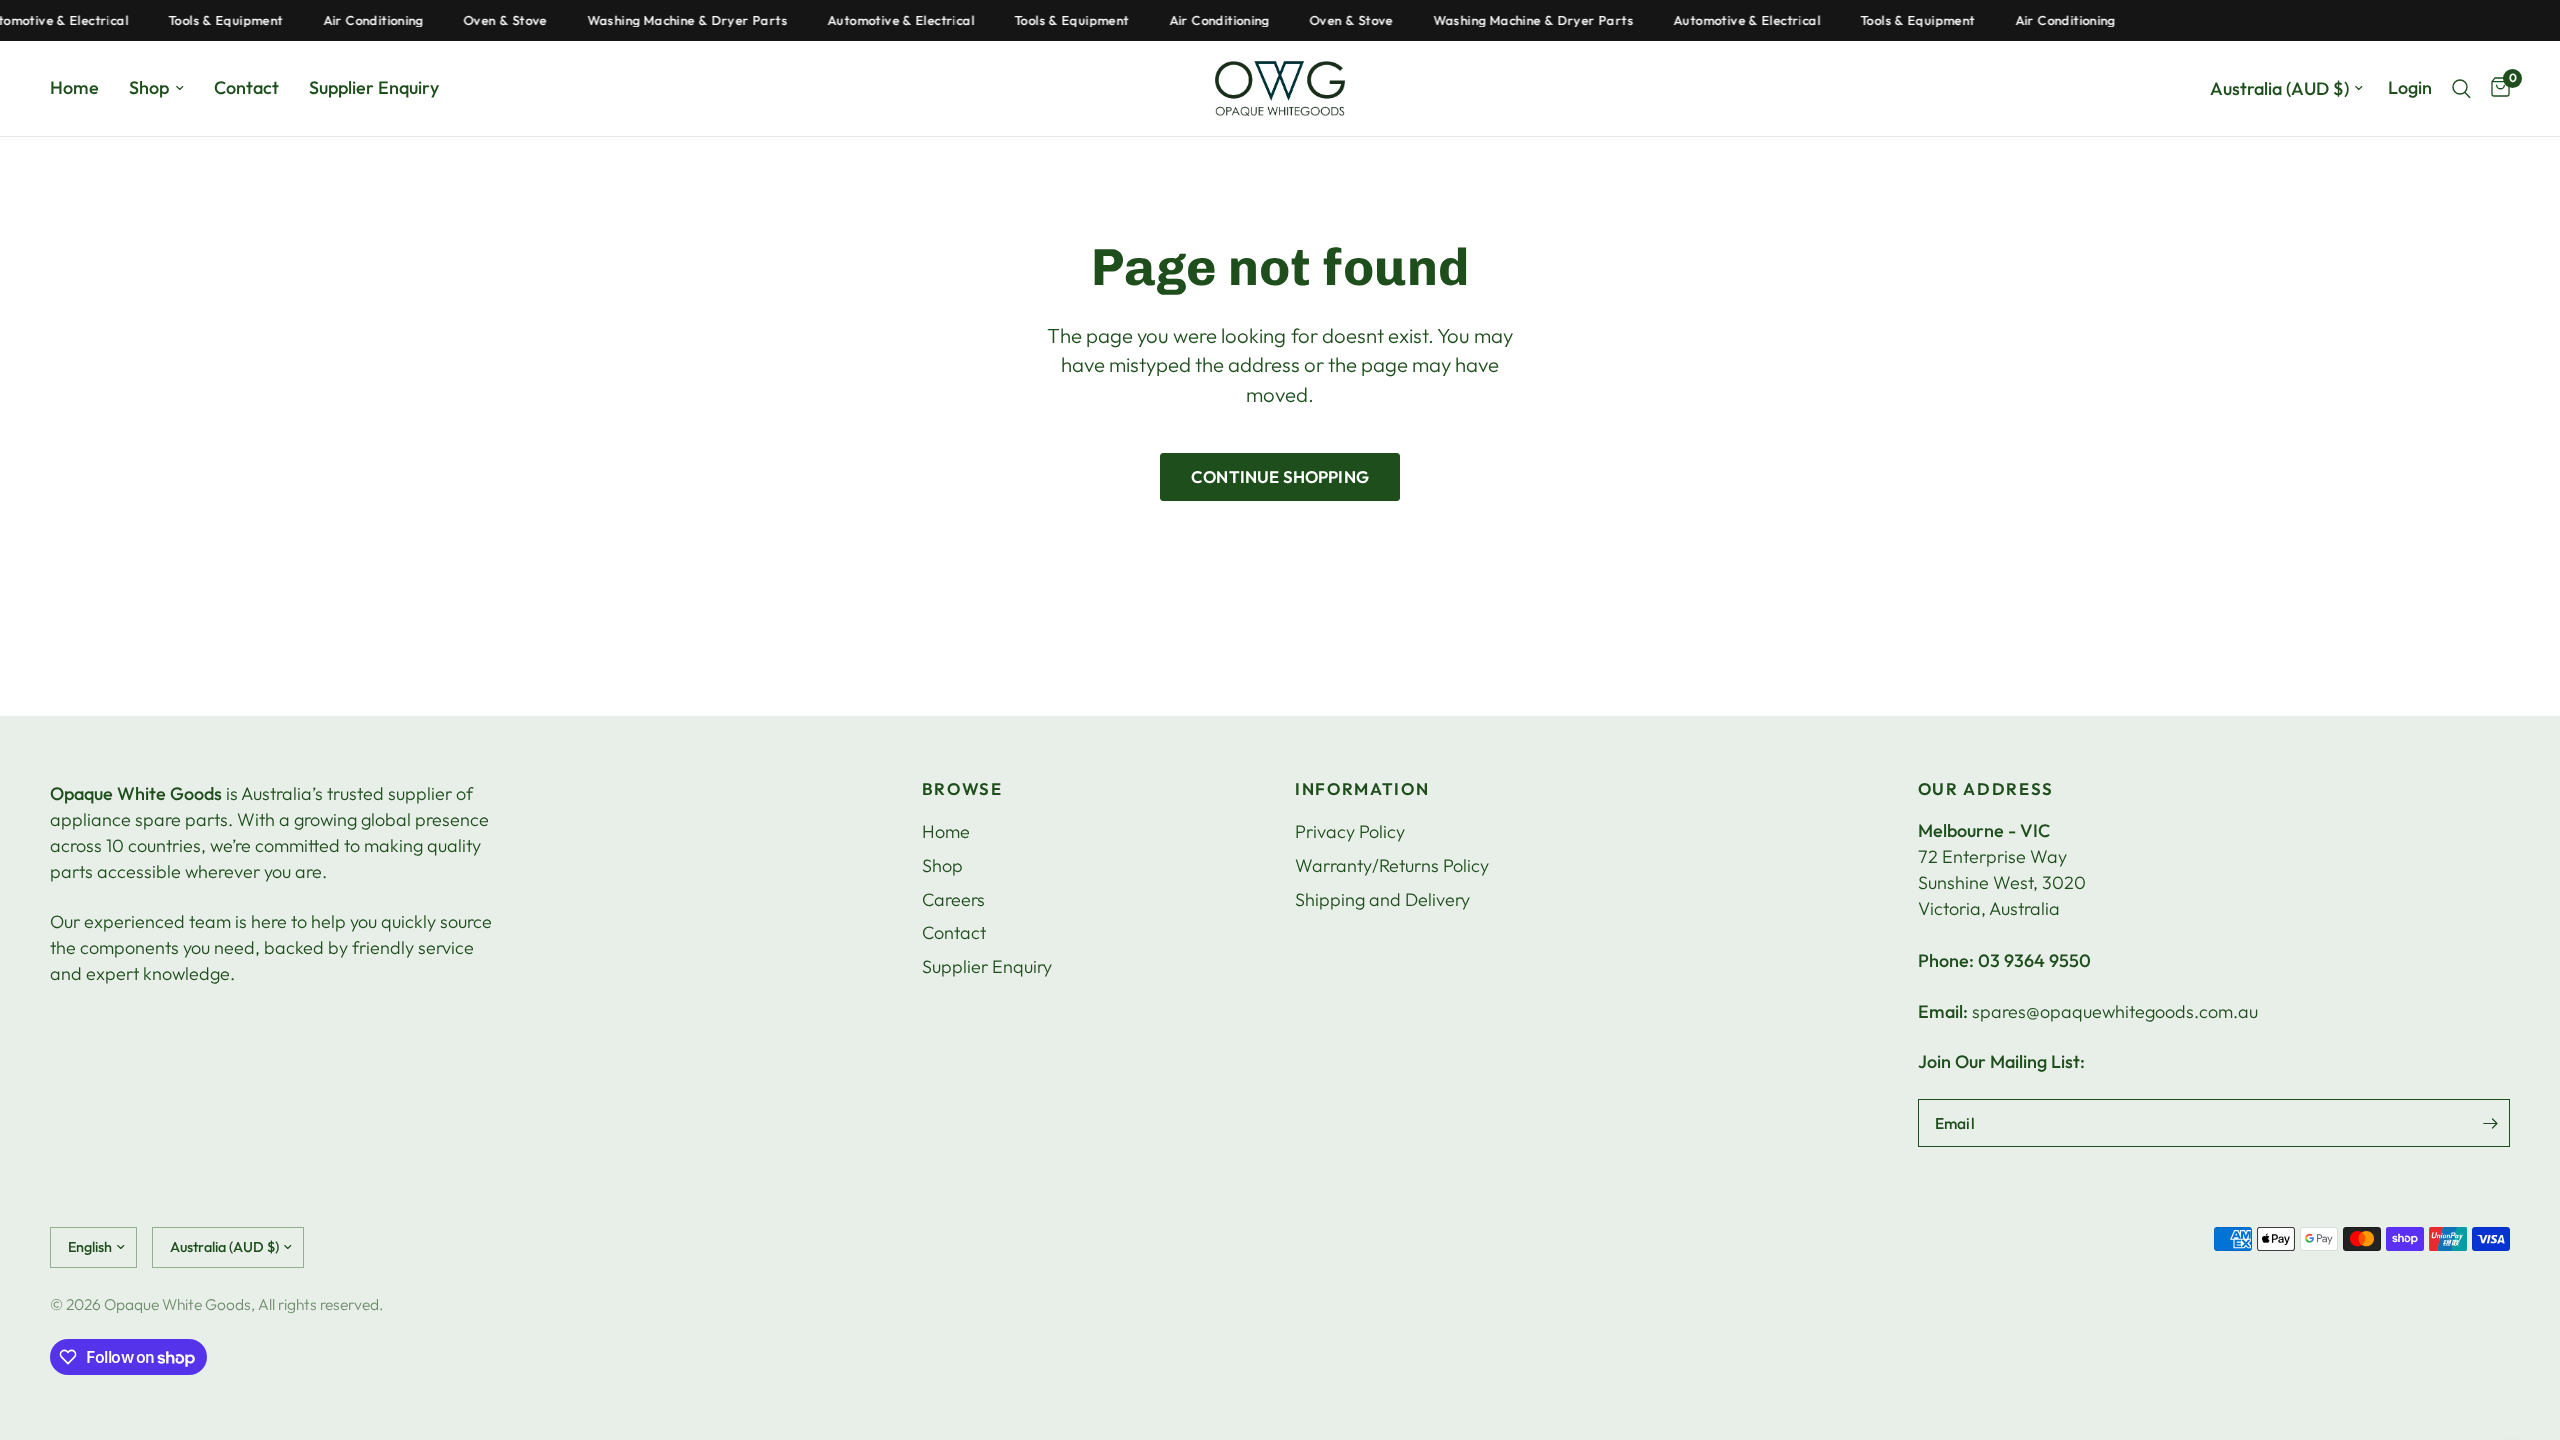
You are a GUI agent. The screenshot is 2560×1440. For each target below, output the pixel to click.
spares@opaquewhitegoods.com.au (2115, 1011)
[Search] (2461, 88)
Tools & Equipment (207, 20)
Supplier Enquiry (374, 87)
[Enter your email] (2490, 1123)
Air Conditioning (355, 20)
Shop (149, 87)
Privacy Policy (1350, 831)
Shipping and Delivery (1382, 899)
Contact (246, 87)
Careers (953, 899)
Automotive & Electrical (882, 20)
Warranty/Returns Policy (1392, 865)
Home (74, 87)
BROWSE (962, 789)
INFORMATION (1362, 789)
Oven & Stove (487, 20)
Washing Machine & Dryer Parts (669, 20)
